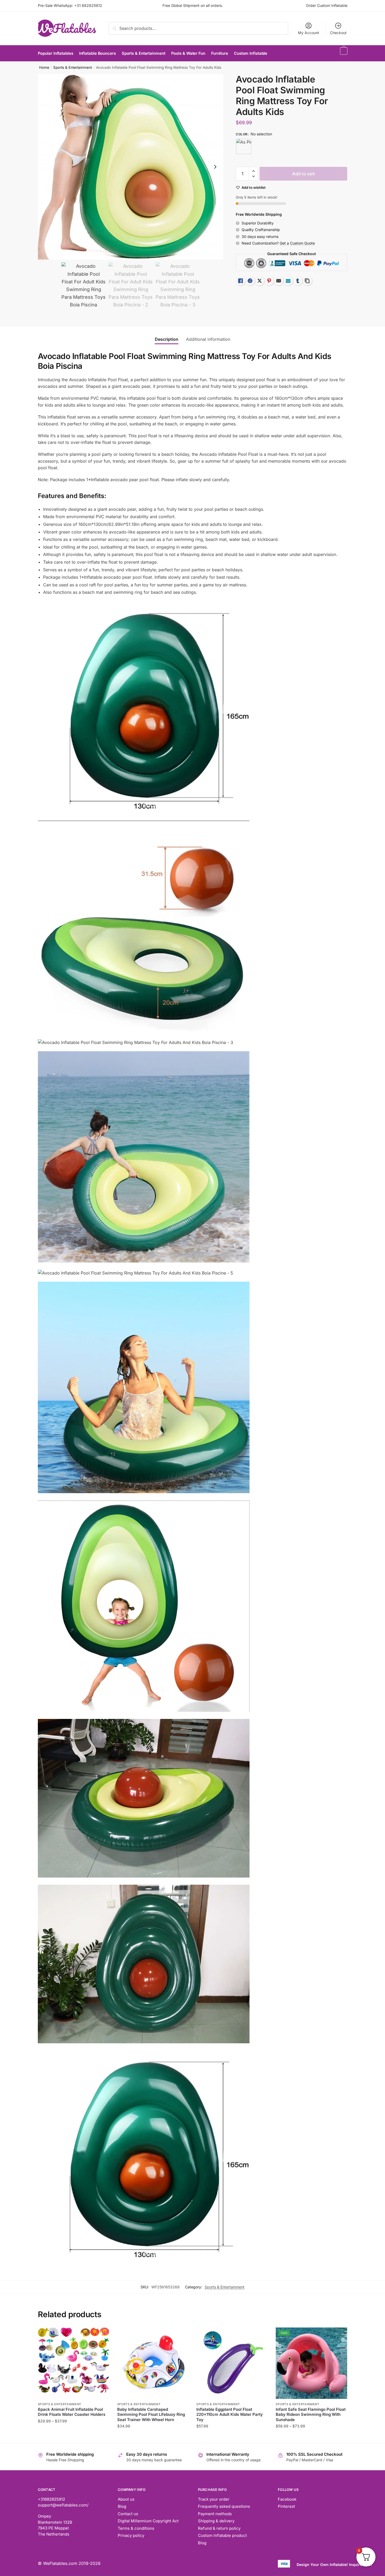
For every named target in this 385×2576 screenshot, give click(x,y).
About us (126, 2499)
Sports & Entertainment (73, 67)
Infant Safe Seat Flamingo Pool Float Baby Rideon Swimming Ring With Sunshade (311, 2414)
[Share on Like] (241, 281)
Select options (73, 2437)
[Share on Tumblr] (298, 281)
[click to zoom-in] (131, 167)
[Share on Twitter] (260, 281)
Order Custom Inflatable (327, 5)
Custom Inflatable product (222, 2535)
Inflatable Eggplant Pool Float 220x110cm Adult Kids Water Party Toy (230, 2414)
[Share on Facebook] (250, 281)
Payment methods (215, 2514)
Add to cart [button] (232, 2437)
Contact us (128, 2514)
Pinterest (286, 2506)
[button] (215, 167)
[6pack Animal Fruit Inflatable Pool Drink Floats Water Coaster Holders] (74, 2363)
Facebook (287, 2499)
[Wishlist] (101, 2335)
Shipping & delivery (216, 2521)
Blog (122, 2506)
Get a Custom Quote (297, 243)
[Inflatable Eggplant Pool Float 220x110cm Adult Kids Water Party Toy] (232, 2363)
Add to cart (304, 174)
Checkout (338, 33)
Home (44, 67)
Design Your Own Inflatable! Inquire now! (334, 2564)
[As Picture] (244, 146)
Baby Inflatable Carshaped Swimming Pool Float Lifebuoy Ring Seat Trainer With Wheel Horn (151, 2414)
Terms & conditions (136, 2528)
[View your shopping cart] (343, 53)
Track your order (214, 2499)
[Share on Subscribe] (288, 281)
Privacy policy (131, 2535)
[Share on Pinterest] (269, 281)
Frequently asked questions (224, 2506)
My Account (309, 33)
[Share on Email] (279, 281)
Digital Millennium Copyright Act (148, 2521)
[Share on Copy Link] (307, 281)
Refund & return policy (219, 2528)
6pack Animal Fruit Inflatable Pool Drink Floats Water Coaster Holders (72, 2412)
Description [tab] (167, 339)
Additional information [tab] (208, 339)
